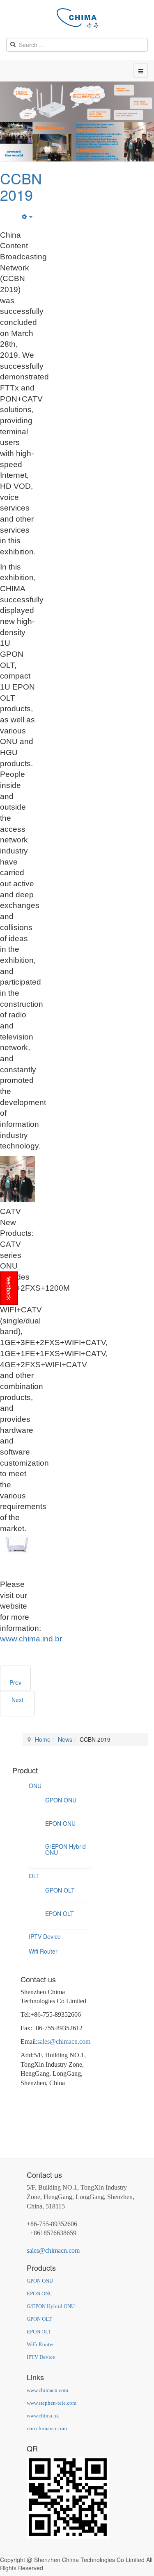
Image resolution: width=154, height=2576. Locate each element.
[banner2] (77, 141)
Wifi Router (43, 1951)
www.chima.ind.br (31, 1639)
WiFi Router (40, 2344)
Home (43, 1739)
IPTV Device (45, 1936)
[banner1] (77, 101)
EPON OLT (60, 1913)
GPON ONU (61, 1800)
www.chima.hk (43, 2416)
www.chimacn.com (47, 2390)
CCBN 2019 (21, 186)
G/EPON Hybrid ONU (66, 1849)
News (65, 1739)
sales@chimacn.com (64, 2042)
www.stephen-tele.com (52, 2403)
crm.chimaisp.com (47, 2428)
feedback (9, 1288)
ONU (35, 1786)
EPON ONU (60, 1823)
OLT (34, 1876)
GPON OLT (60, 1890)
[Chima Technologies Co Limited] (77, 18)
